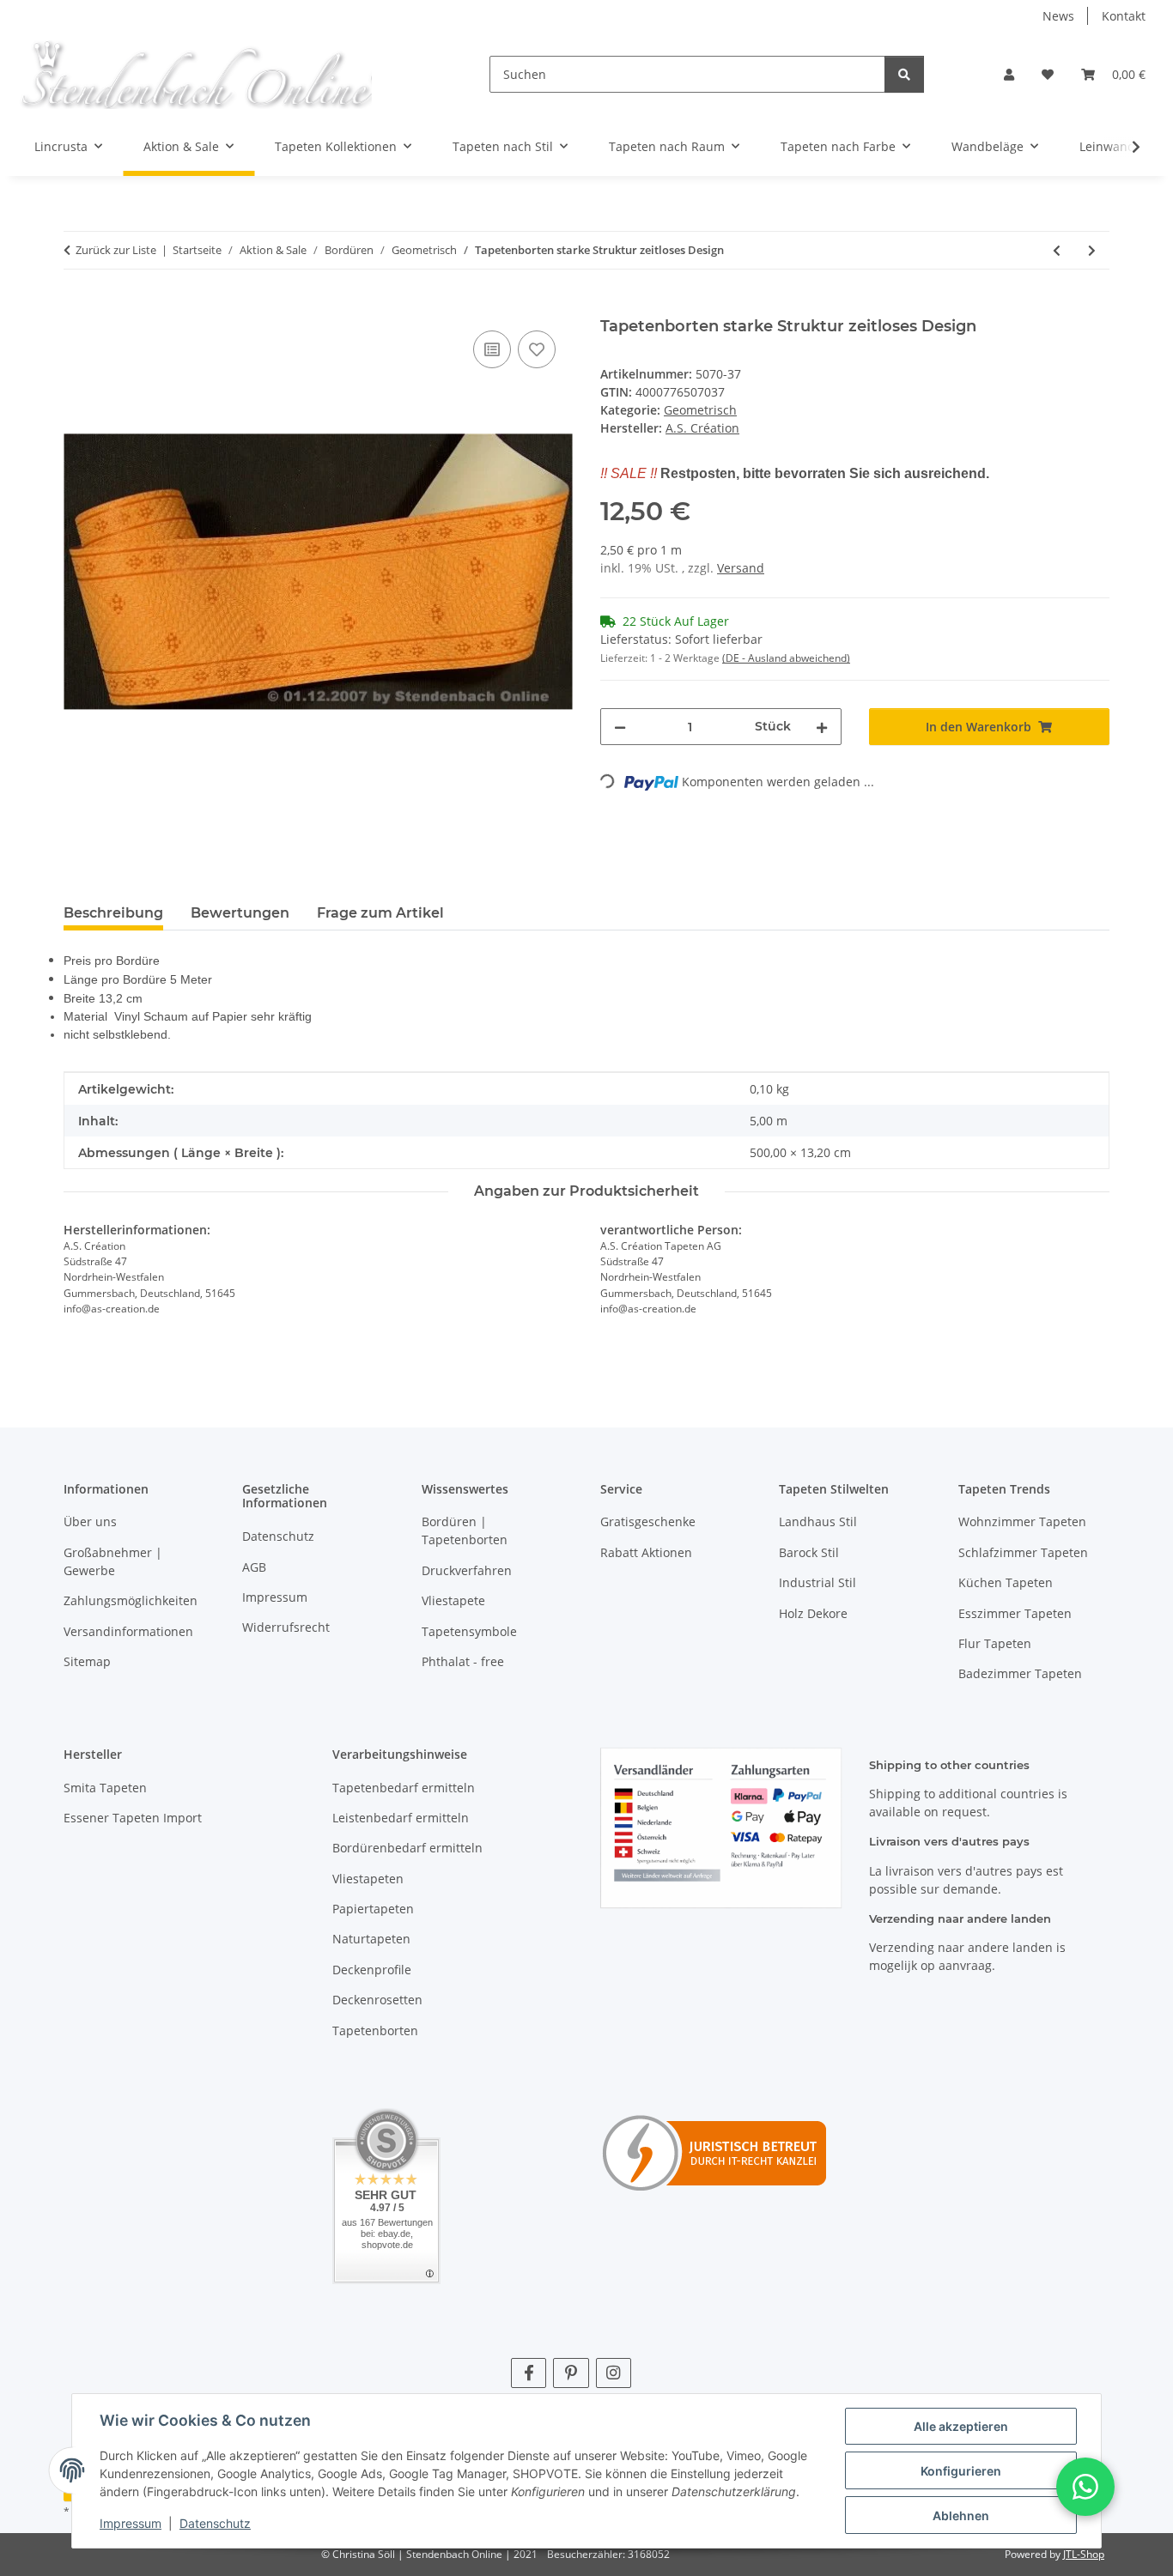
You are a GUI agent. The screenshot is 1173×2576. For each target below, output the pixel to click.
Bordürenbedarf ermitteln (407, 1848)
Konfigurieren (961, 2471)
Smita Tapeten (105, 1788)
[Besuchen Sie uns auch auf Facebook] (529, 2373)
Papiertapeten (373, 1909)
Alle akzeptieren (961, 2426)
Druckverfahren (467, 1570)
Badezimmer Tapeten (1020, 1673)
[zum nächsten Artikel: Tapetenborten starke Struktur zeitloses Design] (1092, 250)
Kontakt (1124, 16)
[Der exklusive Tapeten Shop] (195, 74)
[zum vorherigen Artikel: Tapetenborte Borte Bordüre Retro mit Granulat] (1057, 250)
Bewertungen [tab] (240, 913)
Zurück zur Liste (116, 250)
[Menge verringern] (620, 727)
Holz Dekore (813, 1613)
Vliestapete (453, 1600)
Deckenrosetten (377, 2000)
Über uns (90, 1521)
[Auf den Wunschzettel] (537, 349)
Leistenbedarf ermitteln (401, 1818)
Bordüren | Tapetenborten (465, 1530)
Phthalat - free (463, 1661)
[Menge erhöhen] (822, 727)
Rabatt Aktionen (646, 1552)
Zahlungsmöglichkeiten (131, 1600)
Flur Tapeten (995, 1643)
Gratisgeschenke (648, 1521)
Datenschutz (215, 2523)
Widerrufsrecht (286, 1627)
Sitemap (87, 1661)
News (1058, 16)
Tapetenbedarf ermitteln (404, 1788)
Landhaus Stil (818, 1521)
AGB (254, 1567)
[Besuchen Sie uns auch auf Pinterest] (571, 2373)
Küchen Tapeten (1006, 1582)
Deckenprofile (372, 1970)
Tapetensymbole (469, 1631)
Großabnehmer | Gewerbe (113, 1561)
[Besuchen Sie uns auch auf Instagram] (614, 2373)
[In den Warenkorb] (77, 307)
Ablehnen (961, 2515)
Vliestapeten (368, 1879)
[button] (1009, 74)
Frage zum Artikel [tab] (380, 913)
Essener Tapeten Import (133, 1818)
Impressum (131, 2523)
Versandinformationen (128, 1631)
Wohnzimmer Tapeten (1022, 1521)
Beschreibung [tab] (113, 913)
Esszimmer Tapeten (1015, 1613)
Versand (741, 568)
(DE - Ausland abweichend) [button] (786, 658)
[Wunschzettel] (1048, 74)
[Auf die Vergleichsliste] (492, 349)
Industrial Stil (817, 1582)
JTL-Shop (1084, 2554)
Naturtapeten (371, 1939)
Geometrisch (700, 410)
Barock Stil (809, 1552)
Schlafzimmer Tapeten (1023, 1552)
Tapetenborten (375, 2030)
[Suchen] (904, 74)
